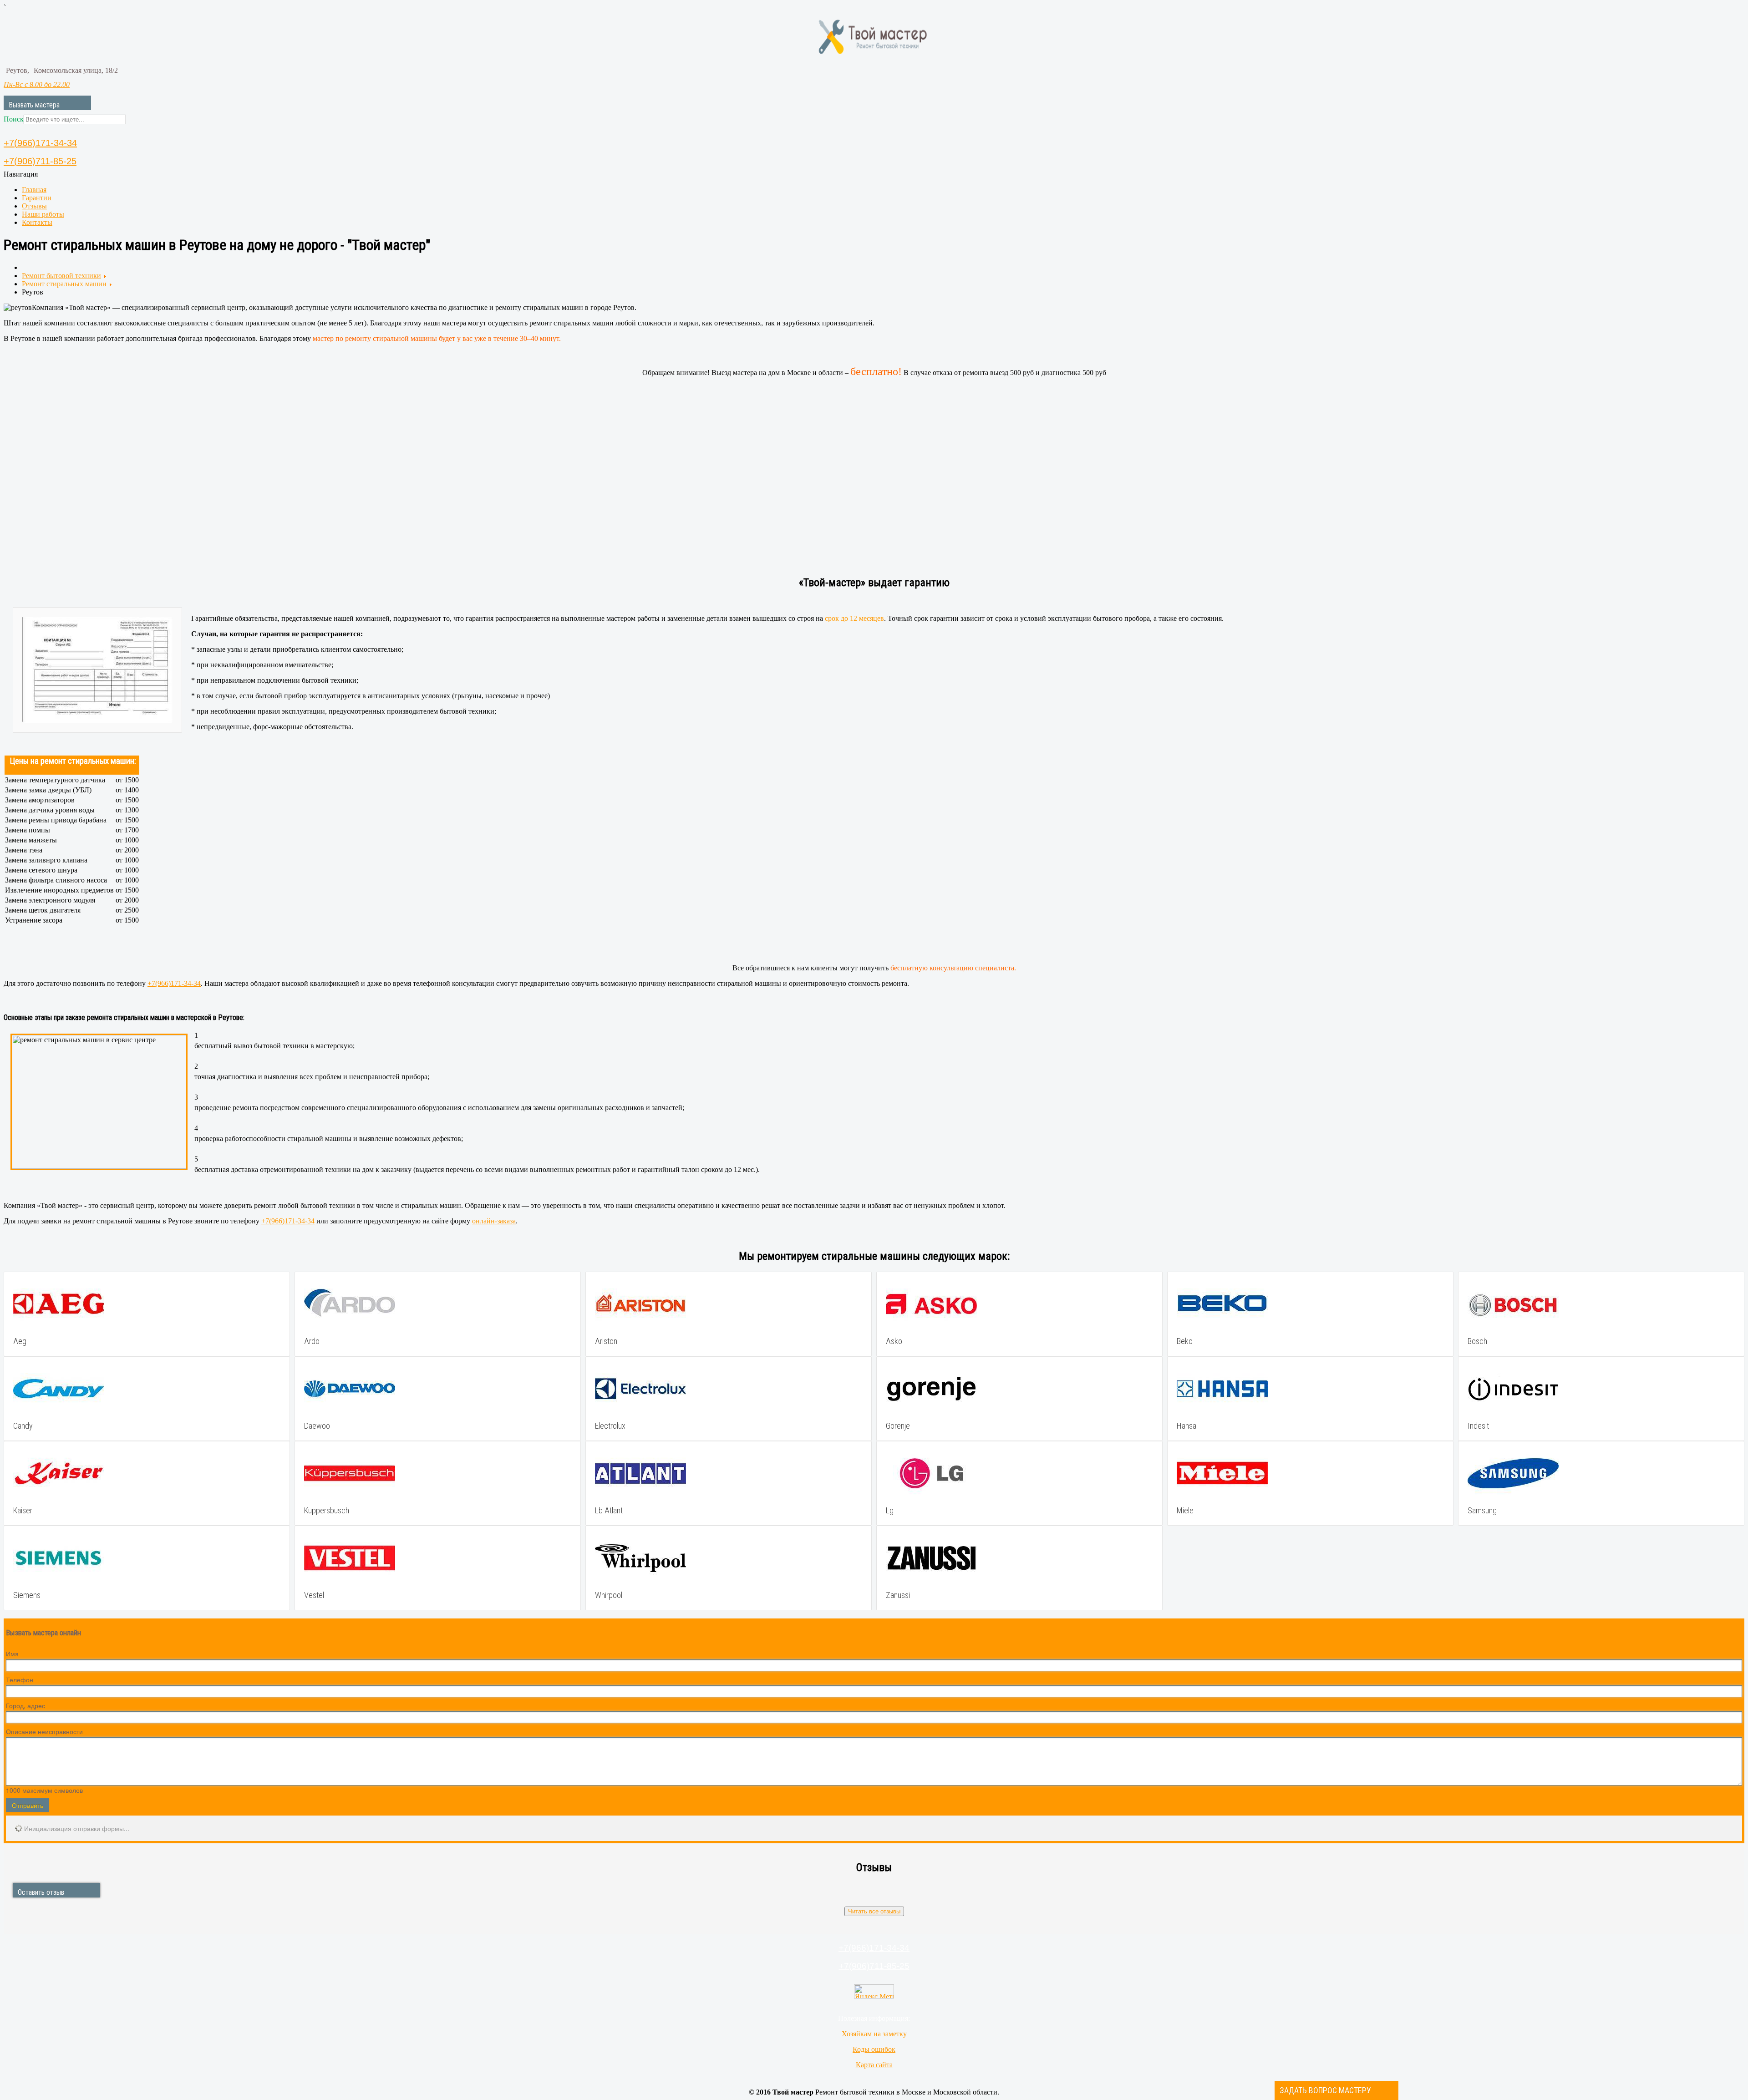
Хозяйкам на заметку (874, 2034)
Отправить (28, 1805)
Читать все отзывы (874, 1911)
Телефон (20, 1679)
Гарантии (37, 198)
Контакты (37, 222)
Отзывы (34, 206)
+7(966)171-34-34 (40, 143)
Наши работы (43, 214)
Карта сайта (874, 2065)
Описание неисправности (44, 1731)
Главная (34, 190)
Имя (12, 1654)
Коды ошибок (874, 2049)
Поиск (14, 119)
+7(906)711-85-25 (40, 161)
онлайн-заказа (494, 1221)
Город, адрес (25, 1705)
